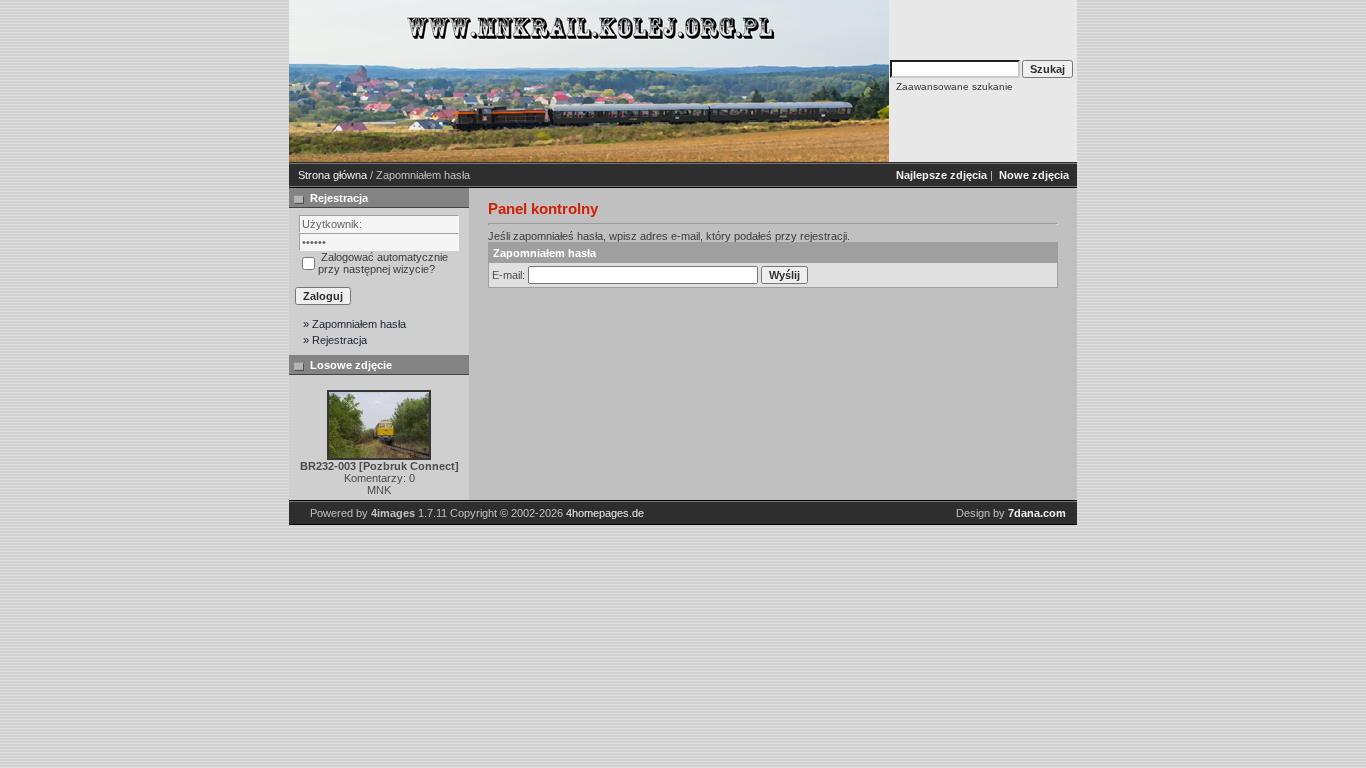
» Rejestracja (335, 340)
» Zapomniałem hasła (354, 324)
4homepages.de (605, 513)
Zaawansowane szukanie (954, 86)
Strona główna (332, 175)
